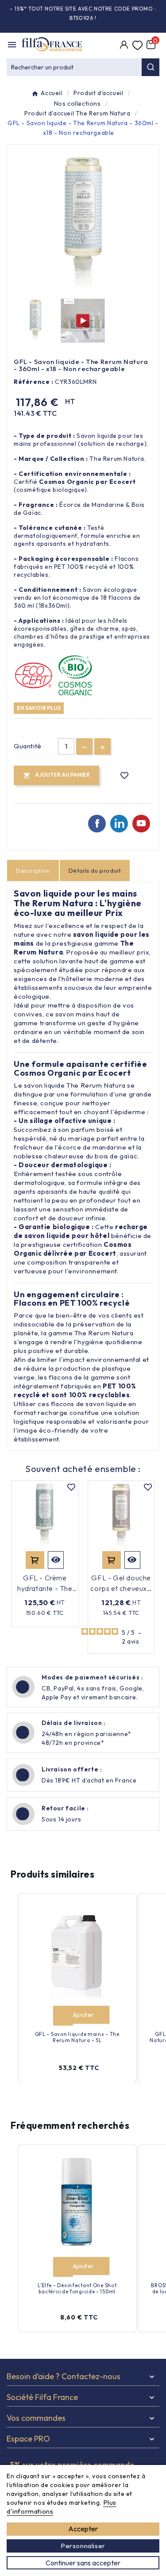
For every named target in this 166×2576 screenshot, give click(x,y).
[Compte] (124, 46)
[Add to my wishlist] (125, 776)
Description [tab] (33, 870)
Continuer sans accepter (83, 2563)
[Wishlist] (137, 46)
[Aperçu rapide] (56, 1560)
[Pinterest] (119, 824)
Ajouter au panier (35, 1560)
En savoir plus (39, 708)
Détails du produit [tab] (95, 870)
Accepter (83, 2529)
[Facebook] (97, 824)
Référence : (34, 382)
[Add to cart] (63, 2015)
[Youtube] (141, 824)
